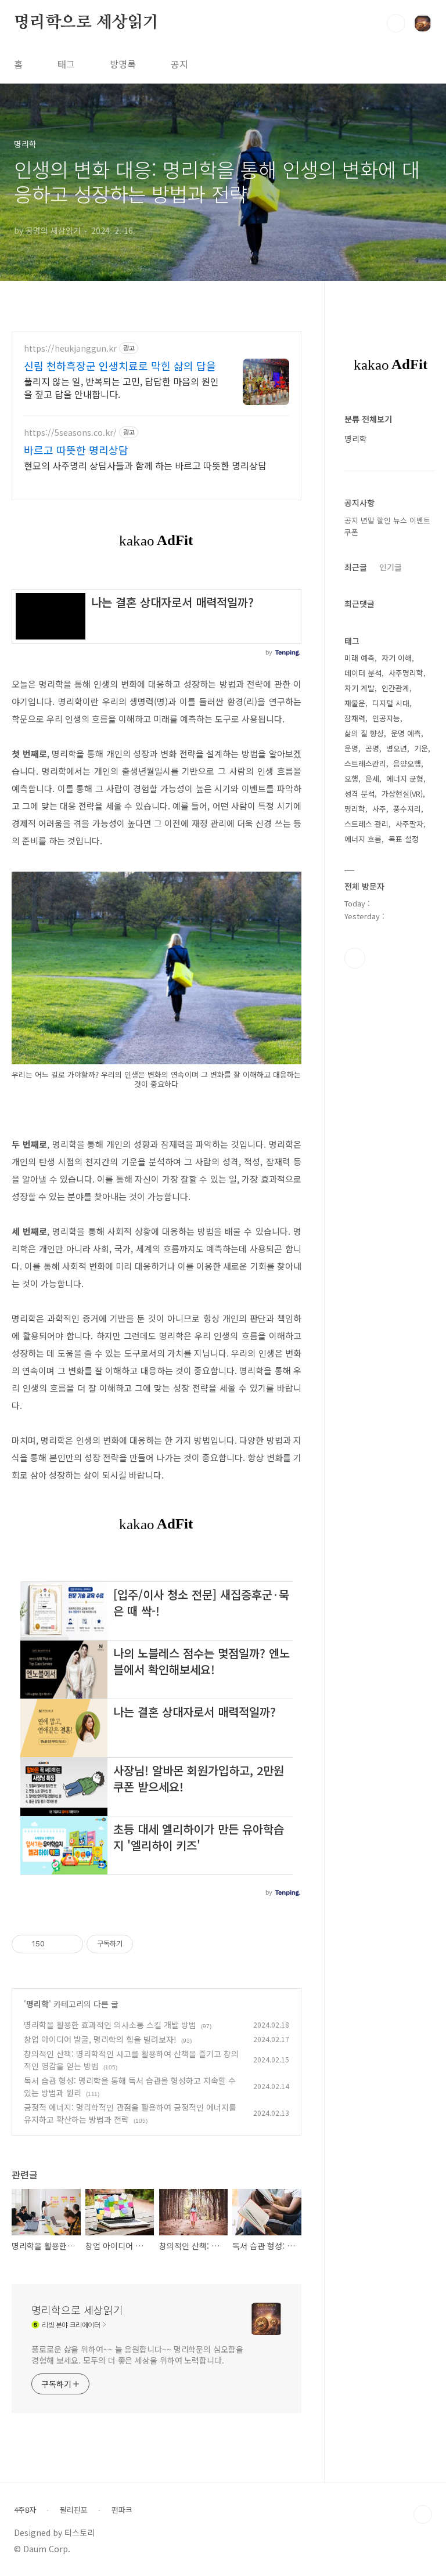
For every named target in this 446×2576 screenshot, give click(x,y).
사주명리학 (406, 673)
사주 (379, 809)
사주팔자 (409, 824)
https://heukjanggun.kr (70, 348)
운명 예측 (406, 733)
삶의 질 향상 (364, 733)
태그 (66, 64)
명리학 (37, 2004)
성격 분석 (359, 794)
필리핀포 (74, 2510)
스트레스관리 (365, 763)
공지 (179, 64)
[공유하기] (55, 1944)
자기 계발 (359, 688)
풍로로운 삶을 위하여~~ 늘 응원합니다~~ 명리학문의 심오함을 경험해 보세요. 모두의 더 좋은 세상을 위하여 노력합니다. (137, 2355)
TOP (423, 2514)
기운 (421, 748)
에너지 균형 (405, 778)
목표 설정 (404, 839)
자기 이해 (397, 658)
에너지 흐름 (363, 839)
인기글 (391, 567)
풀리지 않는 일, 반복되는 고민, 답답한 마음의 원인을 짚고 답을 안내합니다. (121, 387)
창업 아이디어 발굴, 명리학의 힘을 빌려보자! (100, 2039)
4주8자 (25, 2510)
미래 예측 (359, 658)
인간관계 (395, 688)
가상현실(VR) (402, 794)
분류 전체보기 (368, 419)
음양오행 (407, 763)
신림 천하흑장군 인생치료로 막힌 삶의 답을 (120, 366)
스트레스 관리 (366, 824)
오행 (351, 778)
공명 (372, 748)
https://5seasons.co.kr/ (70, 433)
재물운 (355, 703)
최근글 (356, 567)
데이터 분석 (363, 673)
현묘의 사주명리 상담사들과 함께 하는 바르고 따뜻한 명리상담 (145, 465)
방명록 (123, 64)
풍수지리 (407, 809)
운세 (372, 778)
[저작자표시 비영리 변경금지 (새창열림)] (149, 1944)
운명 (351, 748)
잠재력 (355, 718)
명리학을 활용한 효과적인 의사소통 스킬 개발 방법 (110, 2025)
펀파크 (122, 2510)
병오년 (397, 748)
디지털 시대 (391, 703)
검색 (396, 23)
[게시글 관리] (70, 1944)
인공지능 (386, 718)
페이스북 (355, 958)
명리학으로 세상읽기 (86, 23)
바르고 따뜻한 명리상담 (76, 450)
